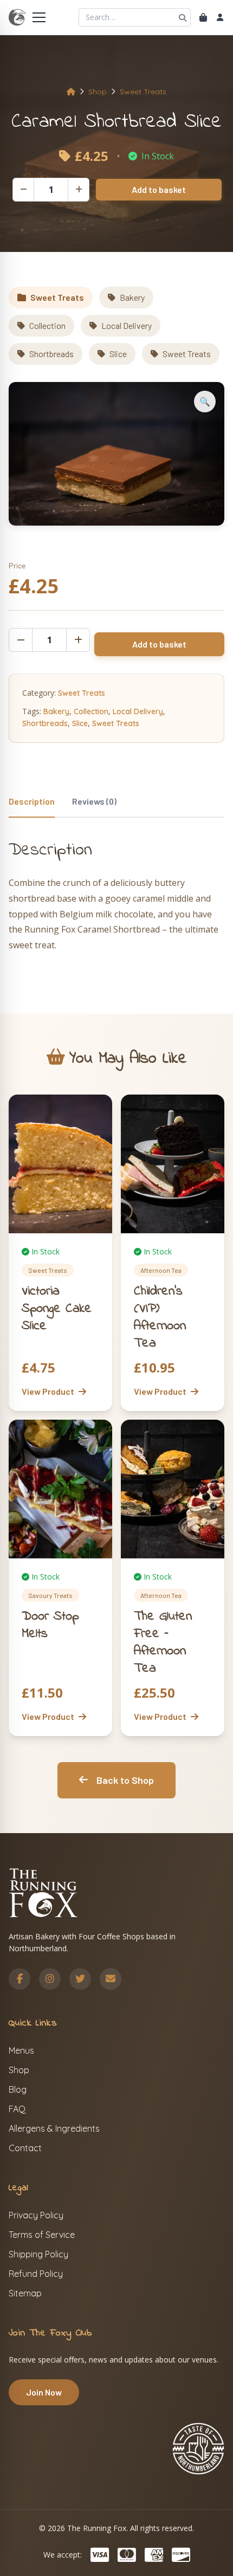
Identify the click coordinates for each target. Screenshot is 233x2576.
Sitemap (25, 2293)
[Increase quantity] (79, 190)
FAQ (17, 2109)
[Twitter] (80, 1979)
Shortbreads (51, 354)
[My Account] (220, 17)
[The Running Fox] (17, 17)
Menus (21, 2050)
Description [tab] (32, 801)
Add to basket (159, 189)
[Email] (111, 1979)
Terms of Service (42, 2235)
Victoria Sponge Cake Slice (57, 1309)
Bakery (132, 297)
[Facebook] (20, 1979)
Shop (98, 92)
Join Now (44, 2392)
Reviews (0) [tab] (94, 801)
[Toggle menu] (39, 17)
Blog (18, 2089)
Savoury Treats (50, 1595)
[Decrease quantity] (23, 190)
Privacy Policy (36, 2215)
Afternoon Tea (161, 1270)
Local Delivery (127, 325)
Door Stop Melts (50, 1625)
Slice (118, 354)
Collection (47, 325)
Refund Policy (36, 2274)
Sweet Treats (143, 92)
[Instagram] (50, 1979)
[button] (205, 402)
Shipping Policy (38, 2254)
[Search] (183, 17)
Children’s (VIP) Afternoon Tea (160, 1318)
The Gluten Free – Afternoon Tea (163, 1643)
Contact (25, 2148)
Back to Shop (125, 1780)
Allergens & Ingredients (54, 2128)
